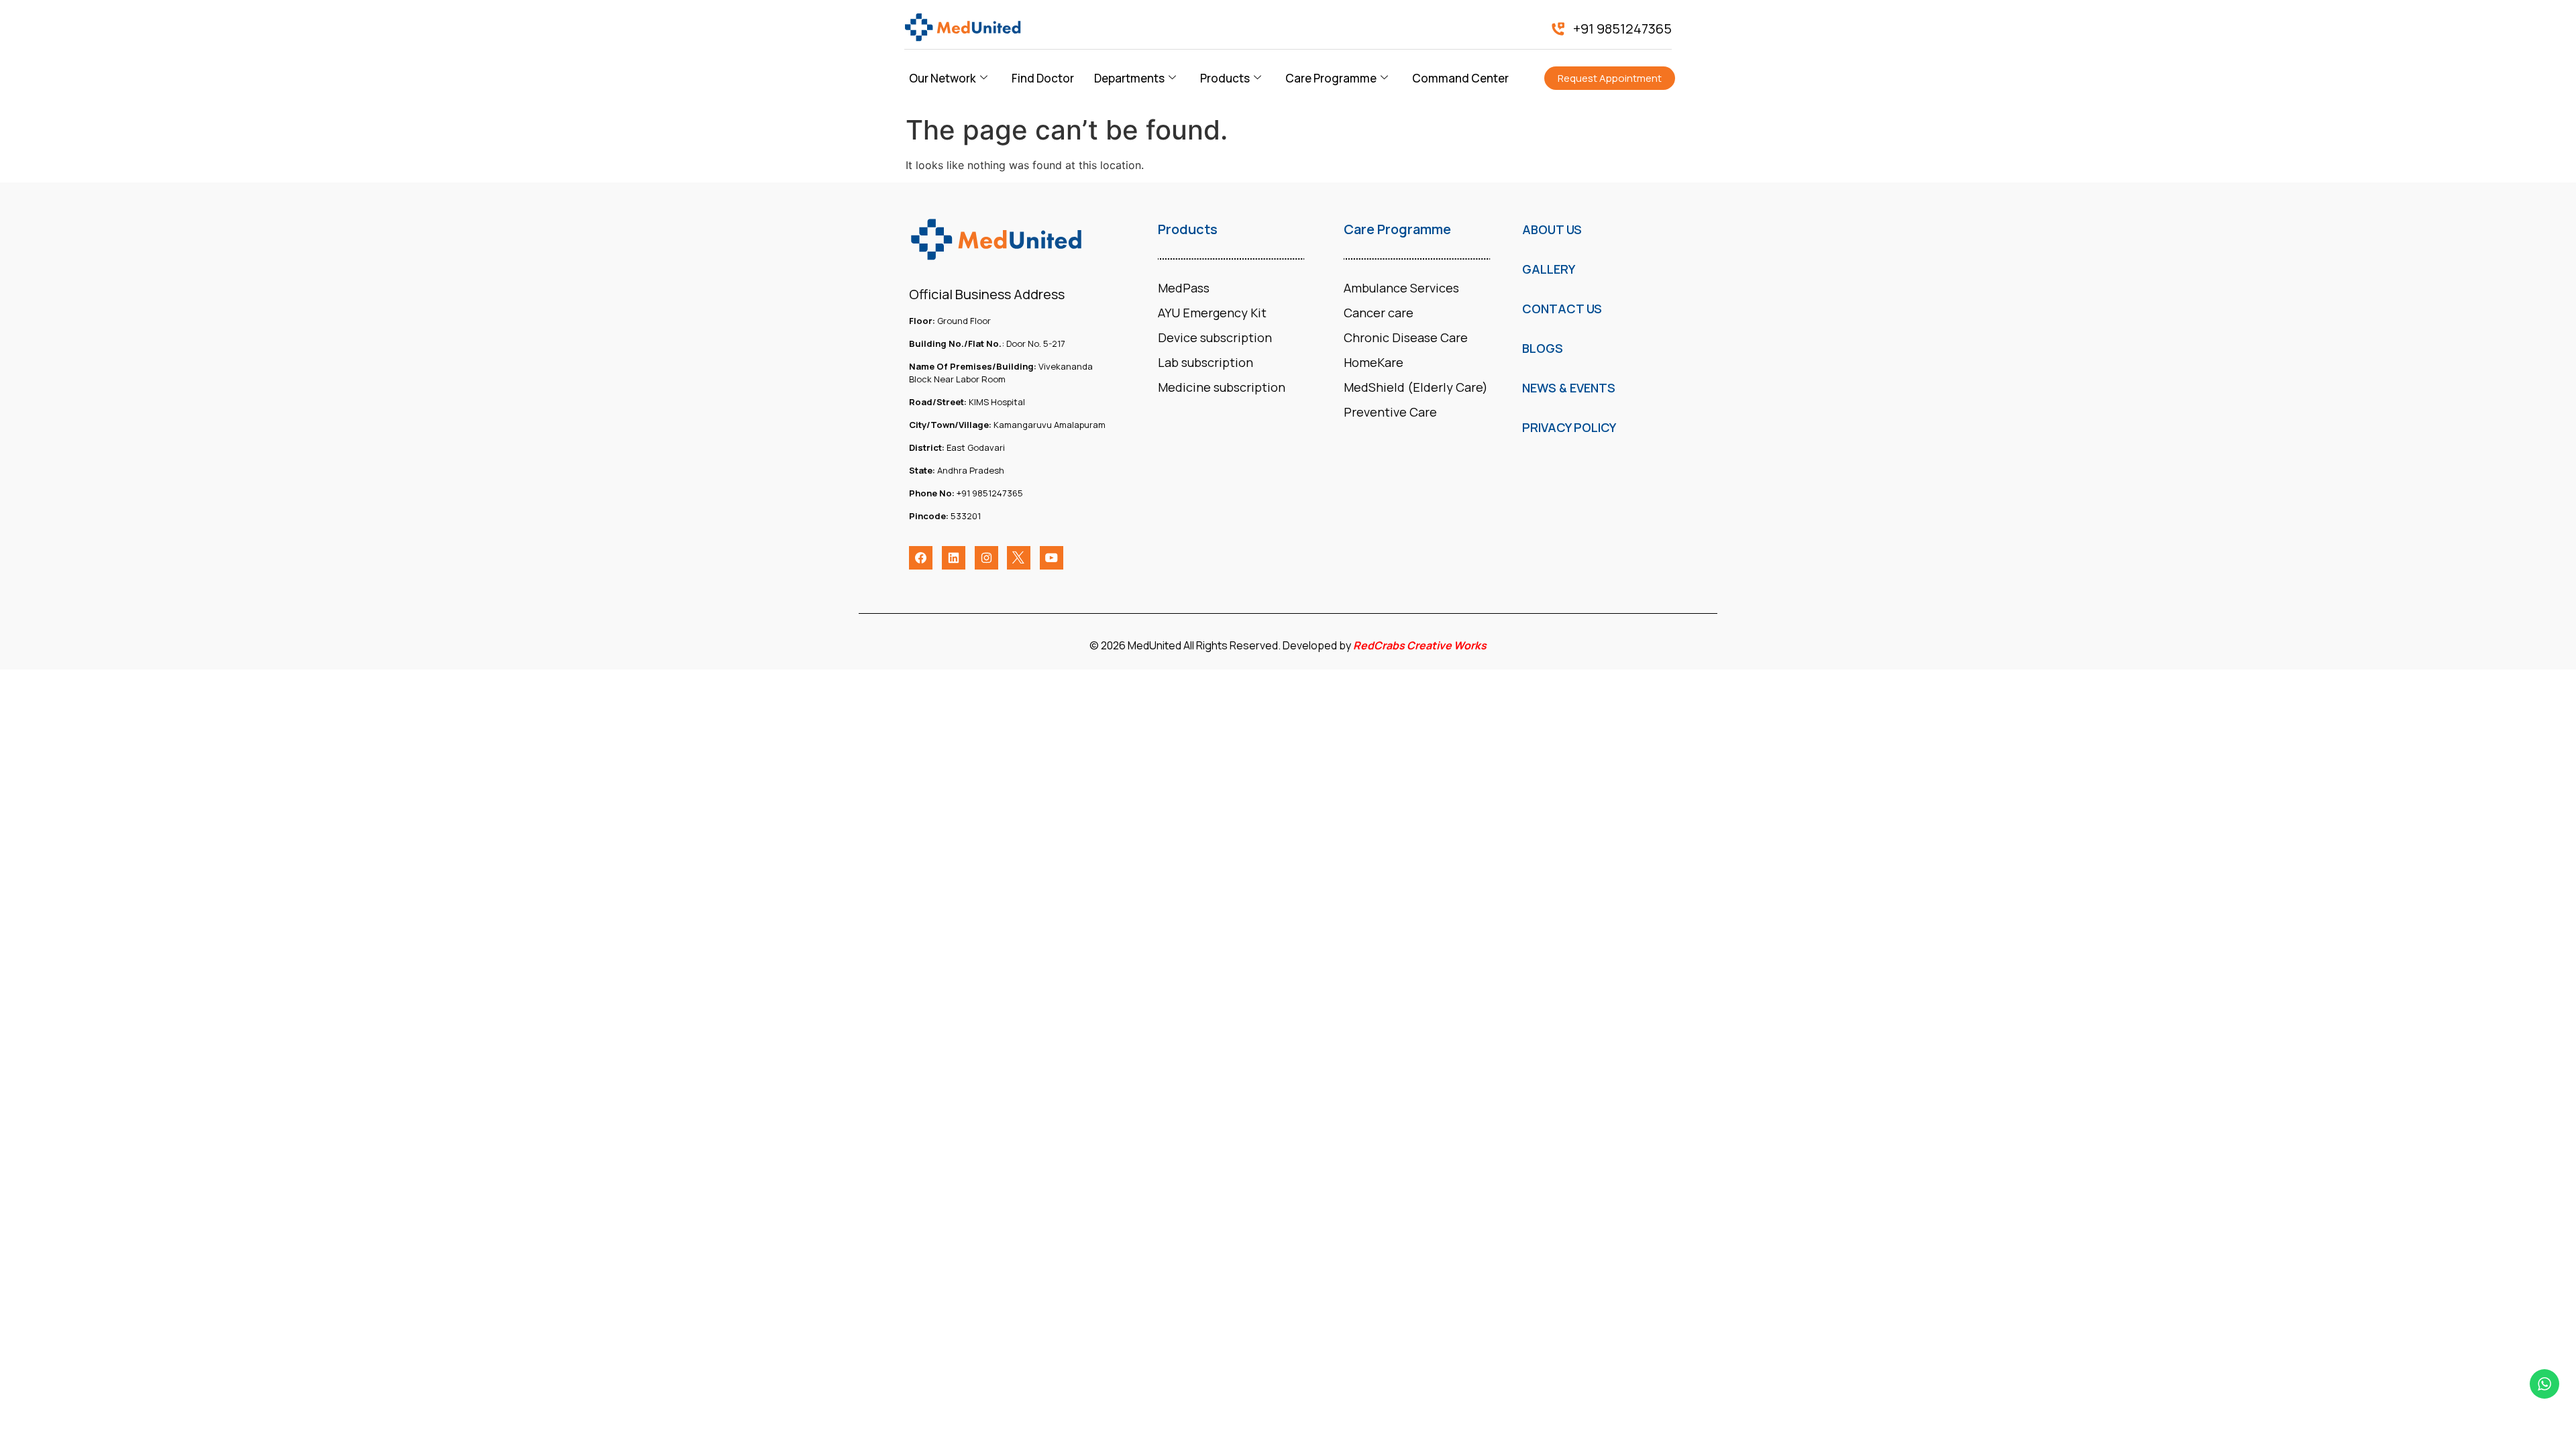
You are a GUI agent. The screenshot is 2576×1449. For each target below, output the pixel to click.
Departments (1129, 78)
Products (1225, 78)
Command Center (1460, 78)
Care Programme (1331, 78)
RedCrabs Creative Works (1420, 645)
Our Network (943, 78)
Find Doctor (1043, 78)
